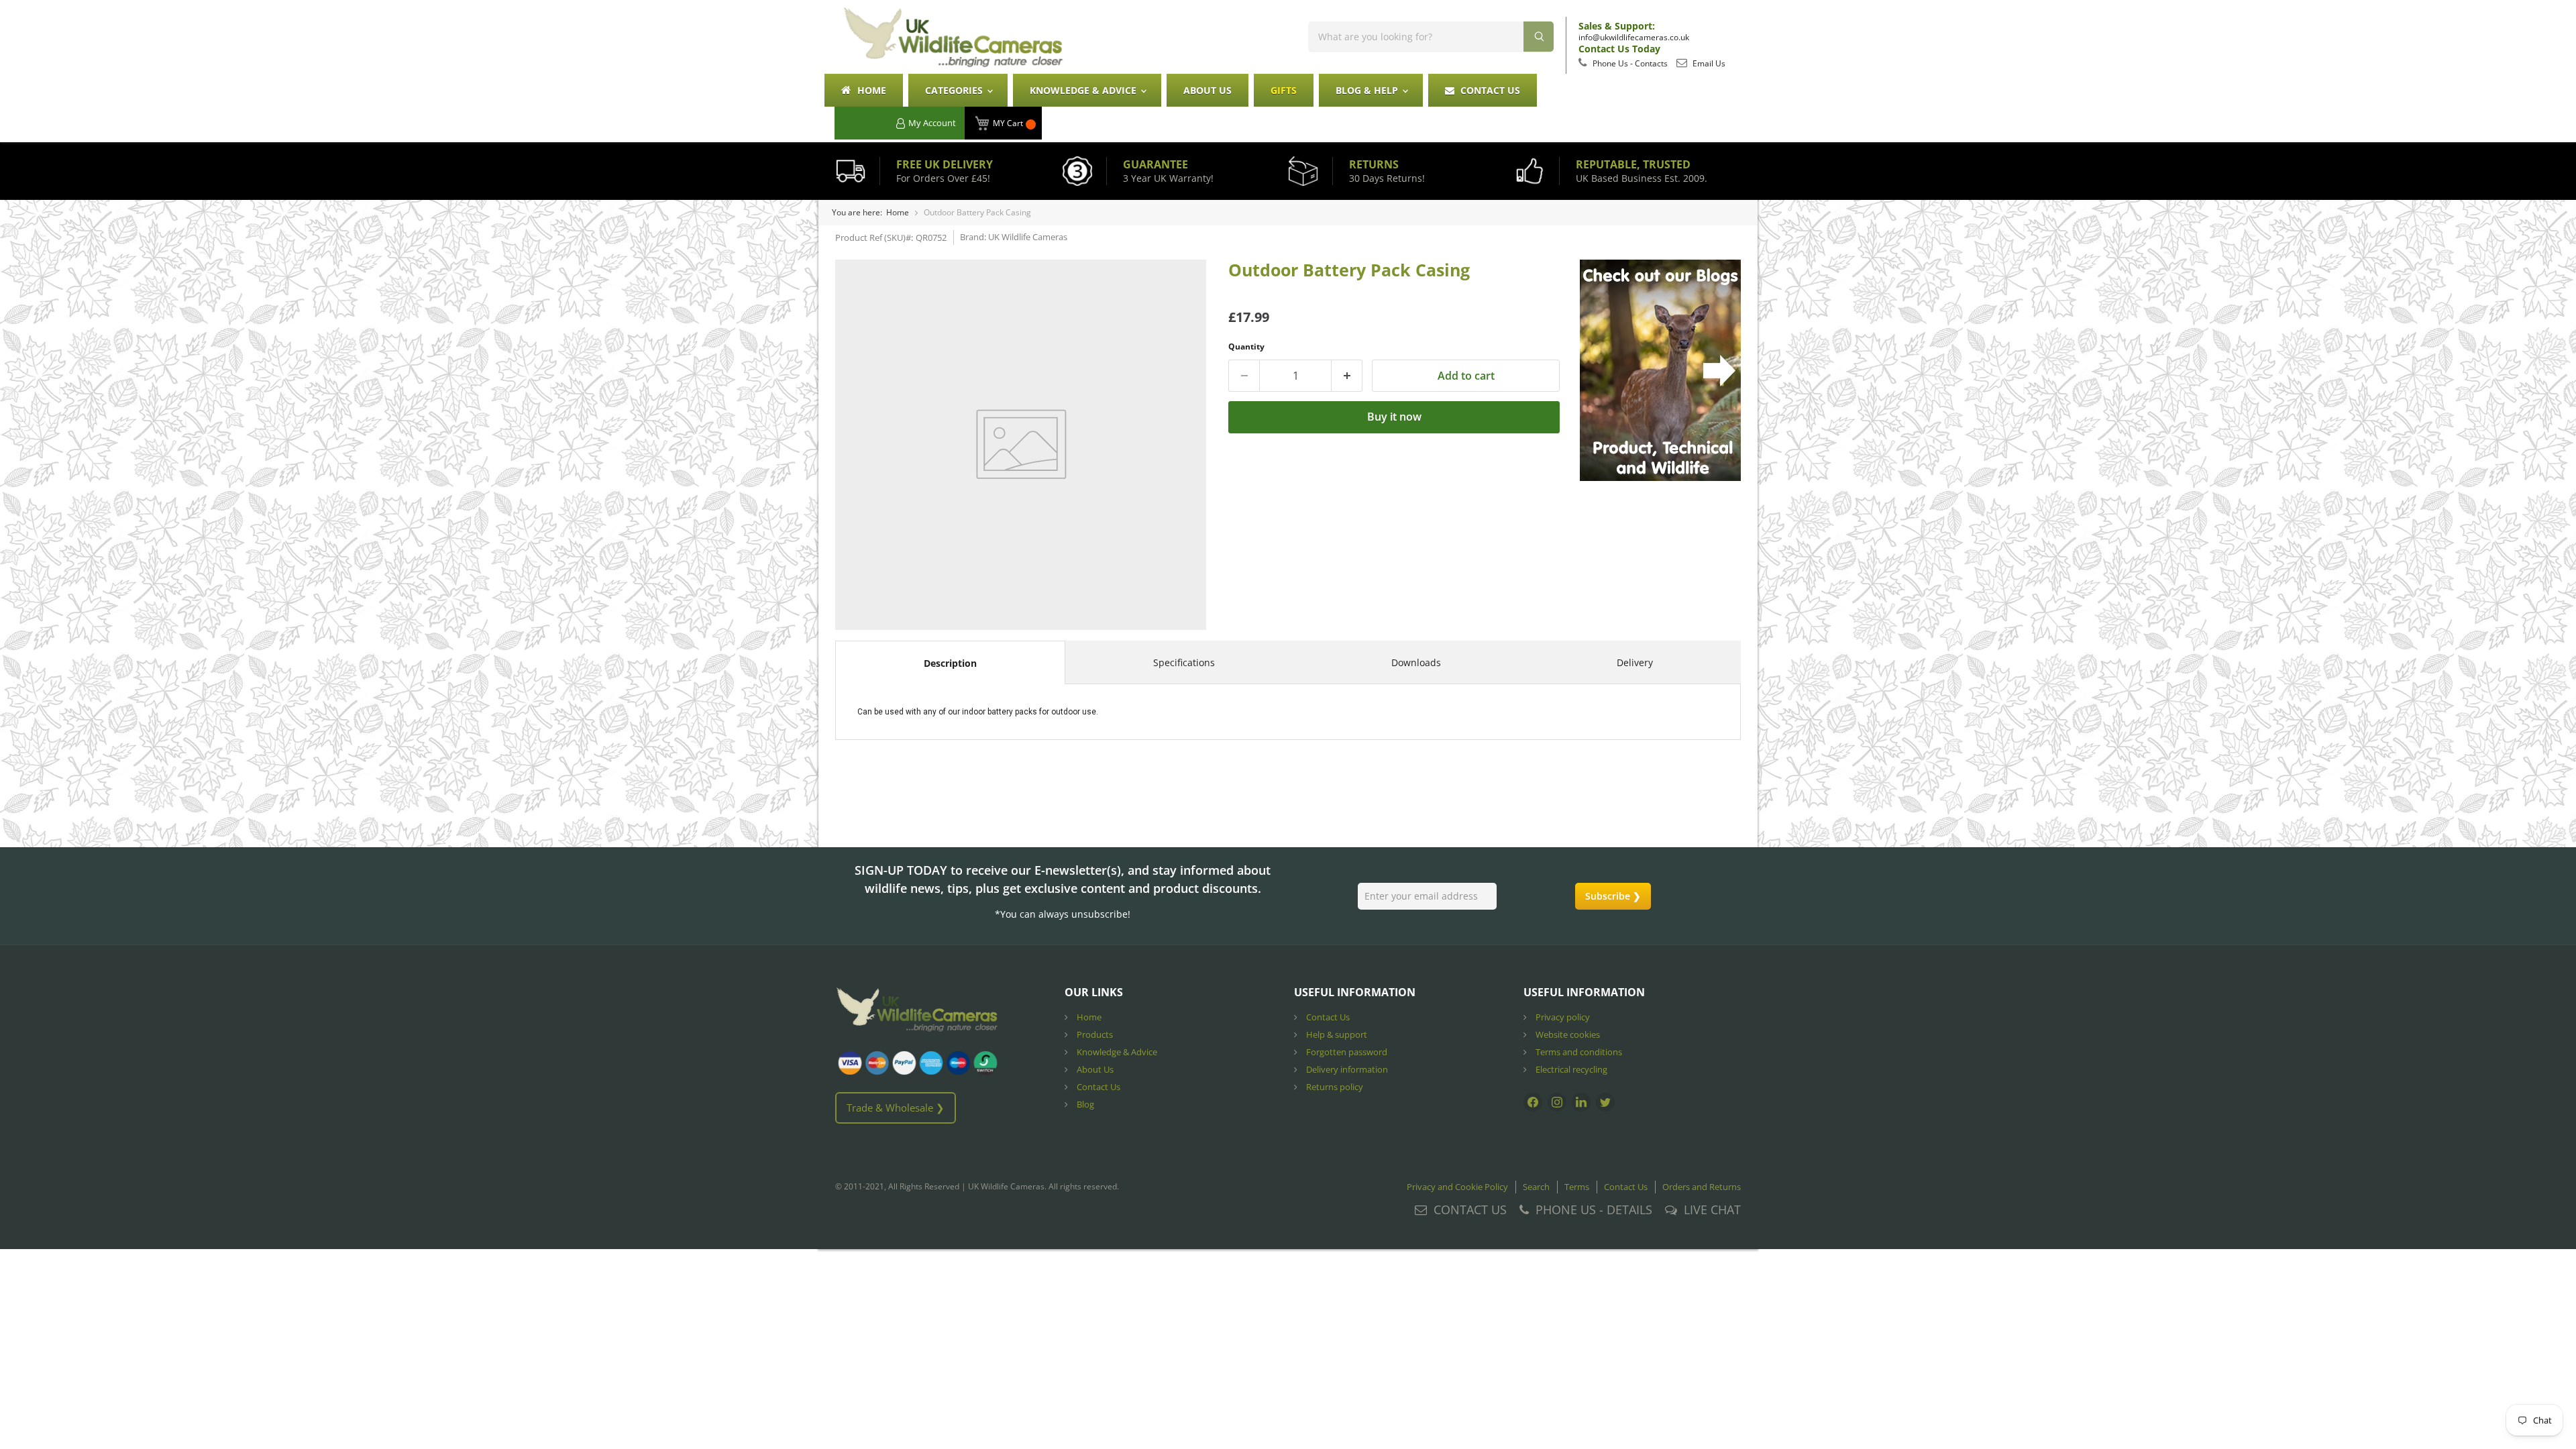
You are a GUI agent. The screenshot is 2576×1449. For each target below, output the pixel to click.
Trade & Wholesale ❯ (896, 1108)
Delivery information (1346, 1069)
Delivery (1635, 662)
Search (1536, 1187)
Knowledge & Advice (1084, 90)
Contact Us (1489, 90)
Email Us (1708, 63)
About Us (1207, 90)
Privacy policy (1562, 1017)
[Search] (1539, 37)
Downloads (1416, 662)
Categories (955, 90)
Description (950, 663)
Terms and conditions (1578, 1052)
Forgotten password (1346, 1052)
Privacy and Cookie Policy (1457, 1187)
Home (870, 90)
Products (1094, 1034)
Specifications (1184, 662)
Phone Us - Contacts (1629, 63)
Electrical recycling (1570, 1069)
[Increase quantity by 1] (1347, 376)
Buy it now (1394, 417)
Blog (1084, 1104)
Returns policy (1334, 1087)
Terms (1577, 1187)
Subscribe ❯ (1613, 896)
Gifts (1284, 90)
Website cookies (1567, 1034)
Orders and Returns (1702, 1187)
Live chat (1712, 1210)
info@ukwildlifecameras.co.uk (1634, 37)
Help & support (1336, 1034)
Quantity (1246, 346)
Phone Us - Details (1594, 1210)
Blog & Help (1368, 90)
